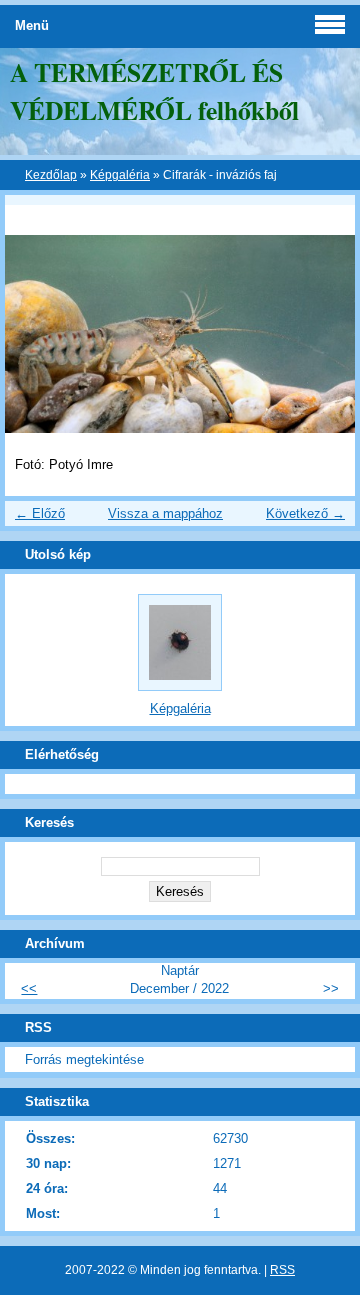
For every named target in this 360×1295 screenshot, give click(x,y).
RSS (282, 1270)
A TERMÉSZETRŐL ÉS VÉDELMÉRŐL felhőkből (154, 91)
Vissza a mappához (165, 513)
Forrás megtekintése (84, 1059)
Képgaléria (120, 175)
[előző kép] (32, 647)
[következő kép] (327, 647)
